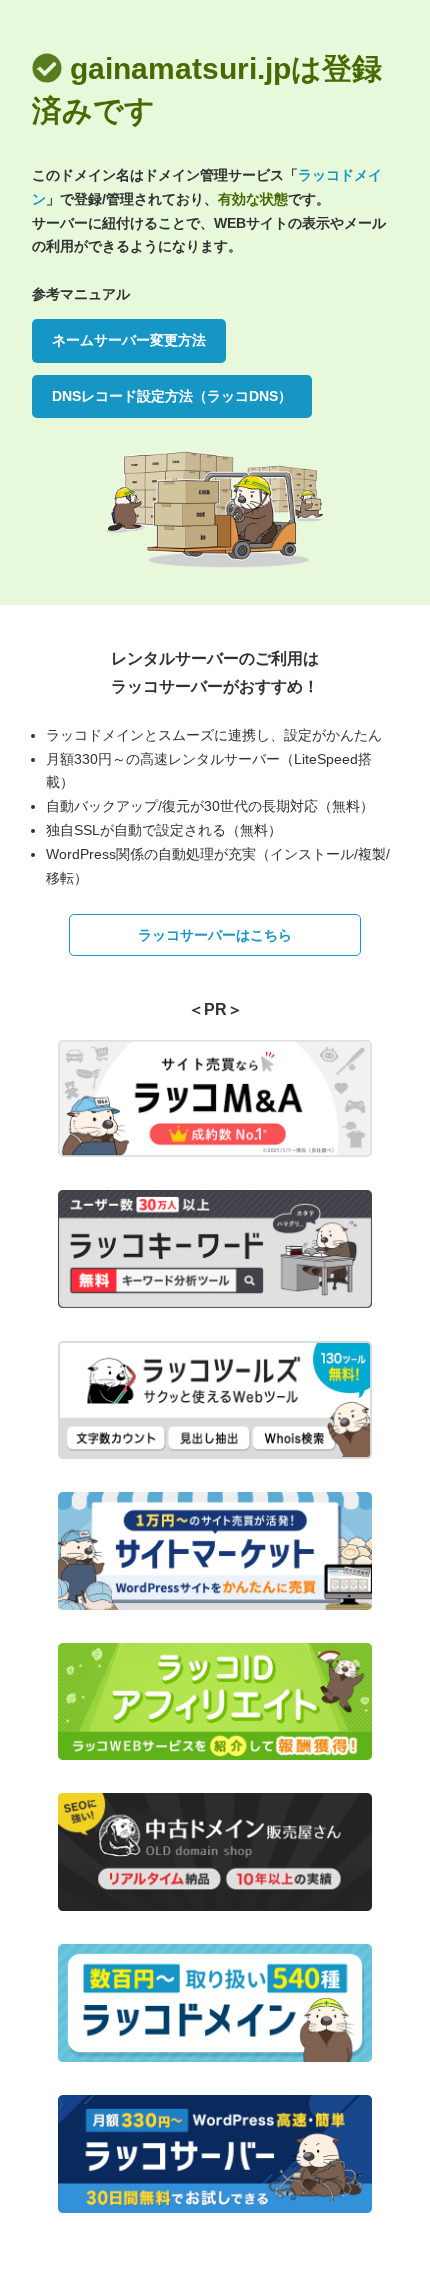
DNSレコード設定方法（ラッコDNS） (172, 396)
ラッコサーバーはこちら (215, 935)
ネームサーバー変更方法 (129, 340)
